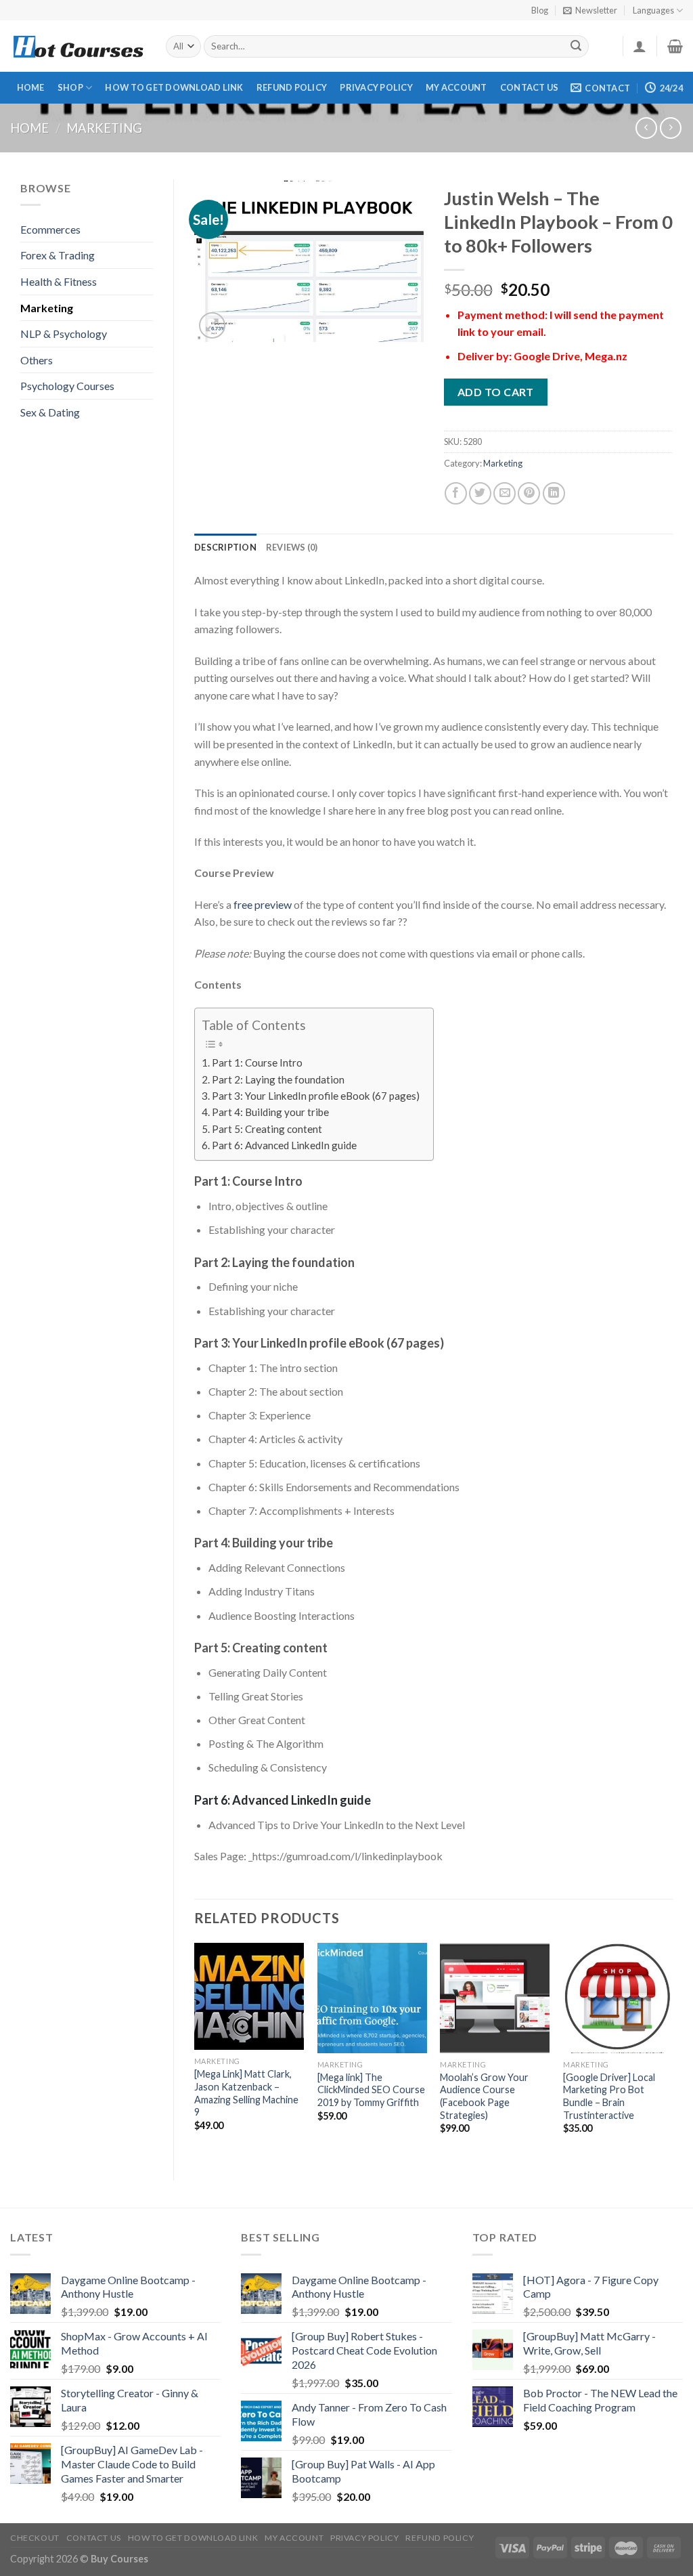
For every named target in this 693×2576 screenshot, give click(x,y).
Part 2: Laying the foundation (278, 1079)
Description (225, 547)
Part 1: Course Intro (257, 1062)
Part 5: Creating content (267, 1129)
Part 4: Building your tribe (270, 1112)
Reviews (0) (292, 547)
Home (31, 87)
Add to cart (496, 392)
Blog (540, 10)
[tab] (225, 547)
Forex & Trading (58, 255)
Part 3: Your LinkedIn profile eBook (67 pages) (316, 1096)
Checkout (35, 2538)
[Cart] (675, 46)
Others (37, 360)
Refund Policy (292, 87)
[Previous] (195, 2050)
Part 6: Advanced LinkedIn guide (284, 1145)
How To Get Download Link (174, 87)
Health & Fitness (59, 281)
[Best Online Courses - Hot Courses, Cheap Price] (78, 46)
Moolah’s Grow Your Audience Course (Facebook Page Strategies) (484, 2096)
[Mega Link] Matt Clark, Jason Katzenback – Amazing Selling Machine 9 (246, 2093)
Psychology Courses (67, 386)
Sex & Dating (50, 412)
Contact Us (530, 87)
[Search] (577, 47)
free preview (263, 904)
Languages (653, 10)
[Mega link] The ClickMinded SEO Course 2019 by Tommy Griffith (371, 2090)
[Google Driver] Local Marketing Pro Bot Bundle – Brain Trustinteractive (609, 2096)
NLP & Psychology (64, 334)
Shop (70, 87)
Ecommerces (50, 229)
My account (456, 87)
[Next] (672, 2050)
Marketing (104, 128)
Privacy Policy (376, 87)
